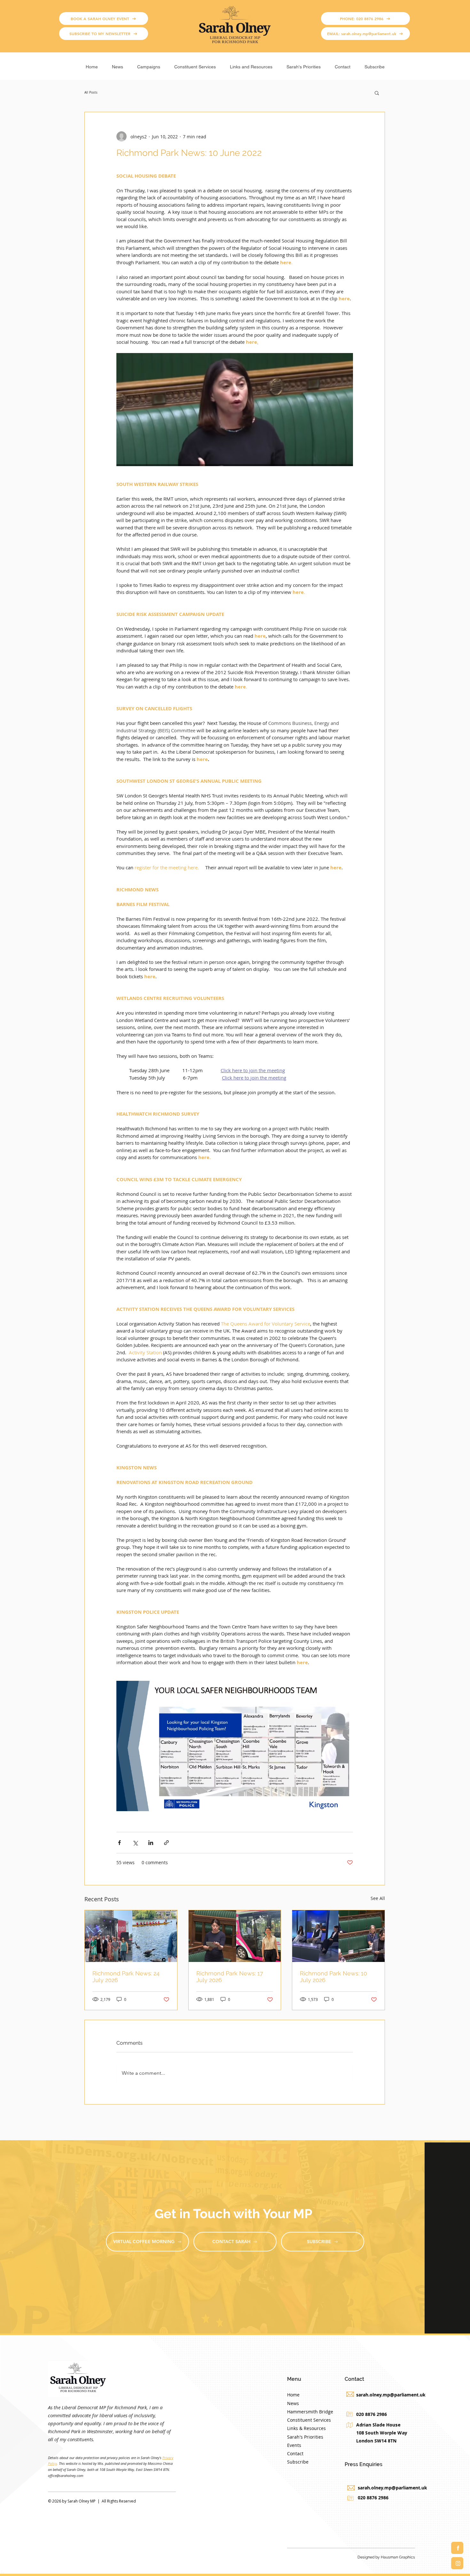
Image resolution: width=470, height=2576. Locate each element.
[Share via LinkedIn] (151, 1843)
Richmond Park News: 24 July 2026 (126, 1977)
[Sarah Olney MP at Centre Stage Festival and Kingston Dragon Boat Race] (131, 1936)
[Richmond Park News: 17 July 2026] (235, 1936)
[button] (149, 64)
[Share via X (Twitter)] (135, 1843)
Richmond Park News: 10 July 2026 (333, 1977)
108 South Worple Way (382, 2433)
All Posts (91, 93)
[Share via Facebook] (119, 1843)
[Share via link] (166, 1843)
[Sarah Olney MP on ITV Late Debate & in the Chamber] (338, 1936)
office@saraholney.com (66, 2476)
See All (378, 1898)
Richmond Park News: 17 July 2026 (230, 1977)
